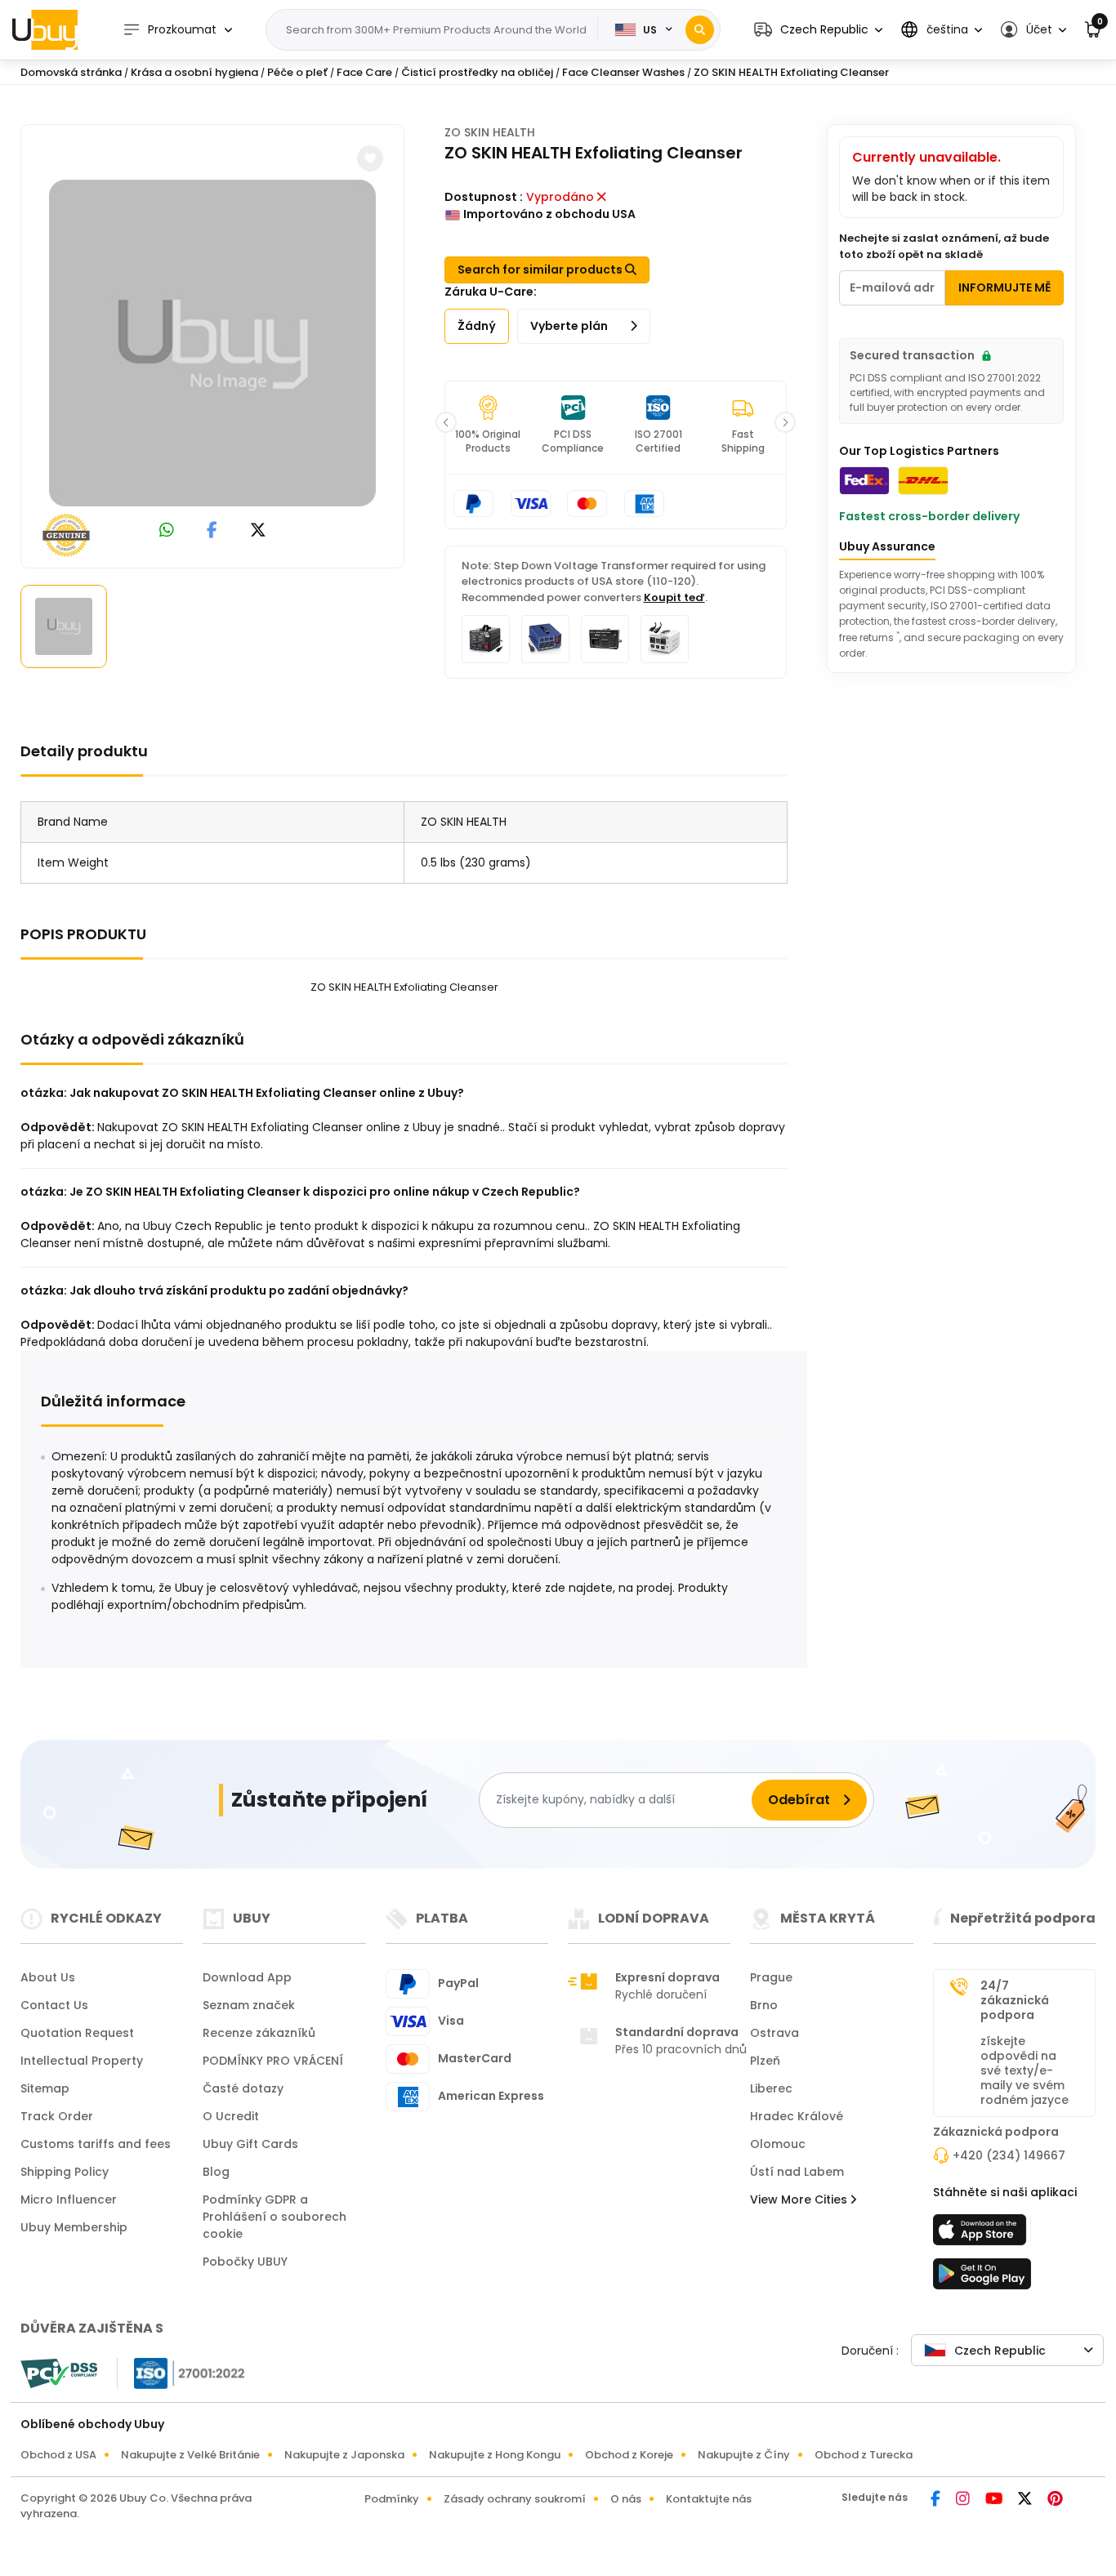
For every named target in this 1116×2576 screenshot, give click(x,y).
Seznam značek (249, 2005)
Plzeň (765, 2061)
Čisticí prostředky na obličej (477, 72)
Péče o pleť (297, 72)
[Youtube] (995, 2500)
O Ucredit (231, 2116)
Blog (216, 2172)
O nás (626, 2499)
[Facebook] (937, 2500)
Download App (247, 1977)
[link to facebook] (212, 531)
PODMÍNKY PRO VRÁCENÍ (273, 2061)
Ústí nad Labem (797, 2172)
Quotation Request (77, 2033)
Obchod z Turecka (864, 2455)
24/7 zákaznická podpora (1015, 2000)
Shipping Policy (65, 2172)
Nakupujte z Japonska (344, 2455)
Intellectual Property (82, 2061)
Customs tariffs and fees (96, 2144)
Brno (764, 2005)
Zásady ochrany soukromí (515, 2499)
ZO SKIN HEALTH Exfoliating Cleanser (791, 72)
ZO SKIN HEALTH (490, 132)
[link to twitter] (258, 531)
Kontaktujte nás (709, 2499)
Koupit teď (674, 597)
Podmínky (392, 2499)
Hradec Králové (797, 2116)
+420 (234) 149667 (1009, 2155)
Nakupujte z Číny (744, 2455)
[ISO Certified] (181, 2372)
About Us (48, 1977)
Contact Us (54, 2005)
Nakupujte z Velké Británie (190, 2455)
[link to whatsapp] (167, 531)
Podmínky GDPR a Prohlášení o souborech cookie (275, 2217)
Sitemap (45, 2088)
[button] (818, 30)
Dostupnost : (484, 197)
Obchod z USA (58, 2455)
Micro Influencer (69, 2199)
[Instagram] (964, 2500)
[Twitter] (1026, 2500)
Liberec (771, 2088)
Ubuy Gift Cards (250, 2144)
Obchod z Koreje (629, 2455)
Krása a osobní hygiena (194, 72)
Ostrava (775, 2033)
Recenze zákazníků (259, 2033)
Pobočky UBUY (245, 2262)
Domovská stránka (71, 72)
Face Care (364, 72)
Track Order (57, 2116)
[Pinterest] (1055, 2500)
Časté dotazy (243, 2088)
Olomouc (778, 2144)
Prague (771, 1977)
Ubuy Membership (74, 2227)
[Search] (700, 30)
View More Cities (800, 2199)
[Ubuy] (45, 29)
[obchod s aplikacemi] (982, 2235)
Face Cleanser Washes (623, 72)
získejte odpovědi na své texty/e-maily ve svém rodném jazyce (1024, 2070)
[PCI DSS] (59, 2373)
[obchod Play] (982, 2279)
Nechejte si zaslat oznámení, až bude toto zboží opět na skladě (944, 246)
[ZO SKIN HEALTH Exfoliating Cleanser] (212, 343)
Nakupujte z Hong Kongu (495, 2455)
